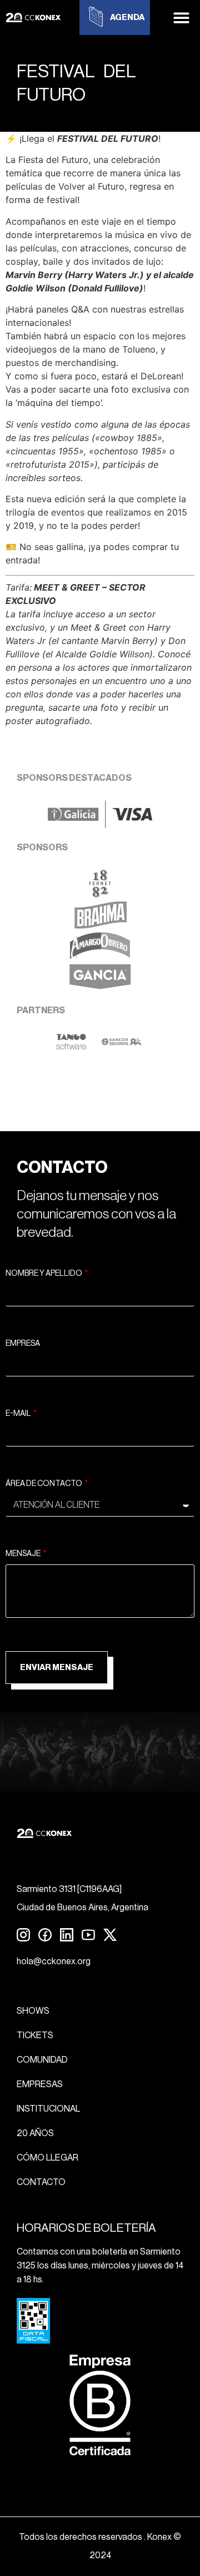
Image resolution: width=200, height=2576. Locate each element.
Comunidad (42, 2060)
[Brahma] (100, 925)
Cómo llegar (47, 2158)
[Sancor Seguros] (121, 1047)
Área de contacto (44, 1484)
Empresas (40, 2084)
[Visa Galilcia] (100, 825)
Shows (33, 2011)
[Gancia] (100, 988)
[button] (182, 18)
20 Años (35, 2133)
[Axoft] (71, 1047)
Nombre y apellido (44, 1274)
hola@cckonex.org (54, 1961)
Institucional (48, 2109)
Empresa (23, 1344)
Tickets (35, 2035)
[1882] (100, 894)
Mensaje (24, 1554)
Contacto (41, 2182)
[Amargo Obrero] (100, 957)
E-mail (19, 1414)
